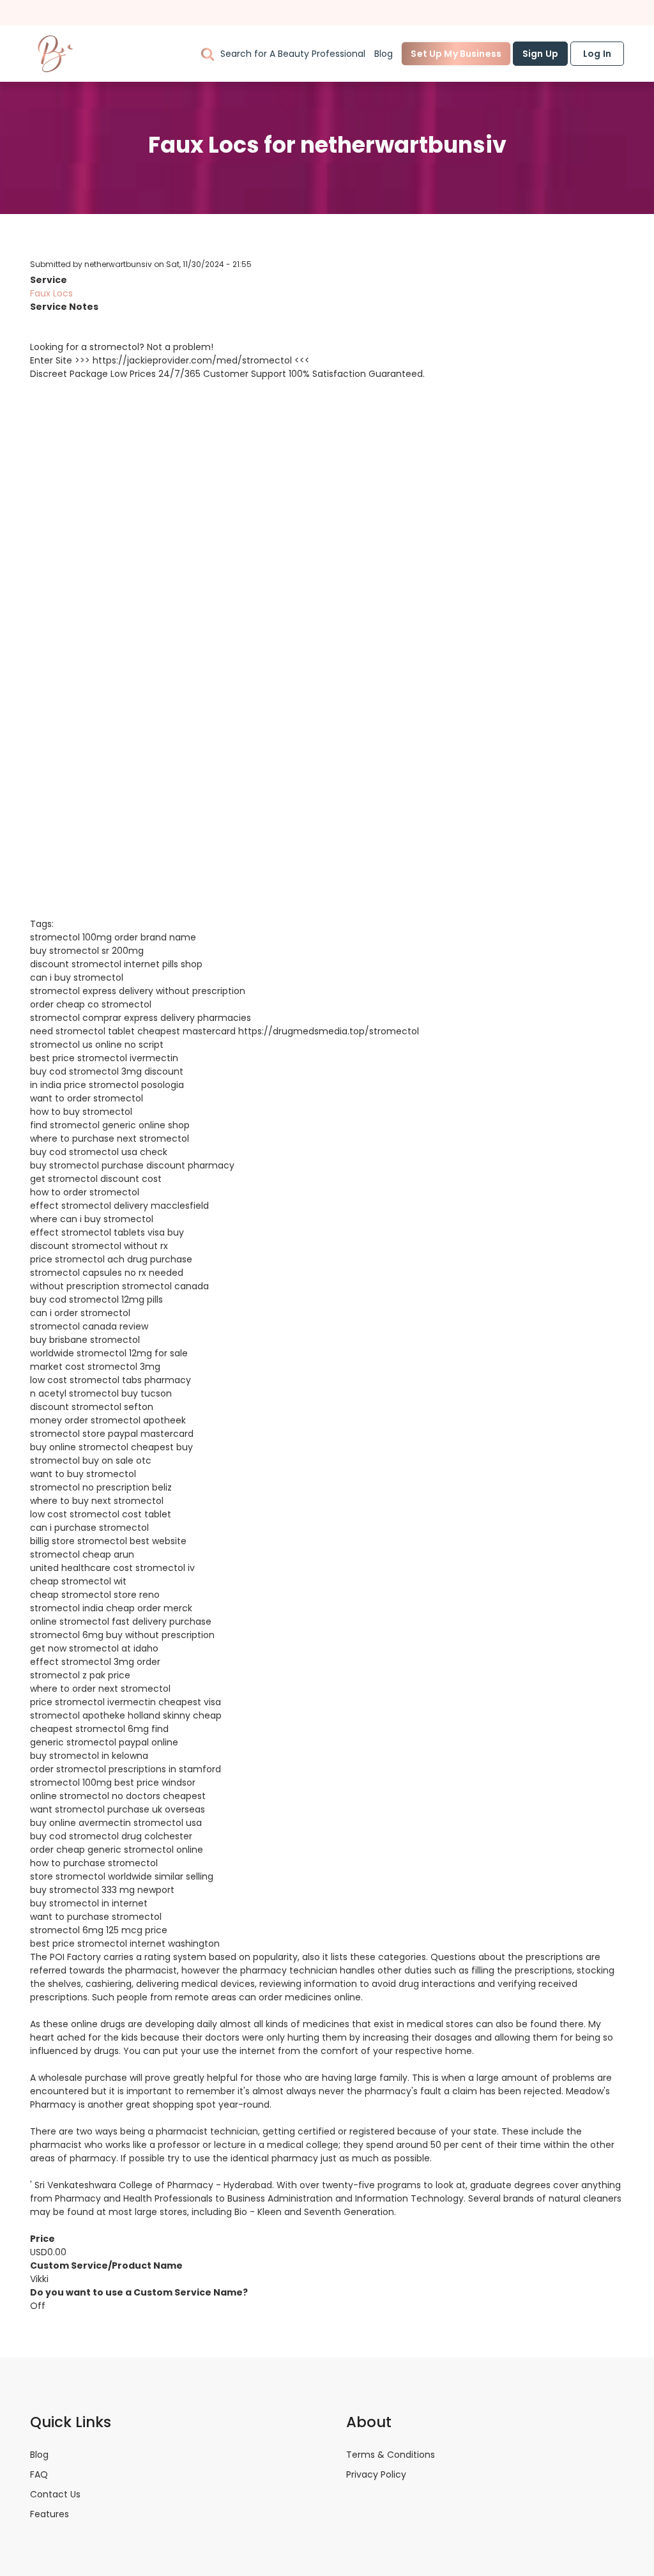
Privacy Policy (376, 2474)
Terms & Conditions (391, 2455)
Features (49, 2514)
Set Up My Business (456, 54)
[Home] (56, 54)
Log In (597, 54)
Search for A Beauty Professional (293, 54)
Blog (384, 54)
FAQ (39, 2474)
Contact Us (55, 2494)
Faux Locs (51, 293)
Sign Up (540, 54)
